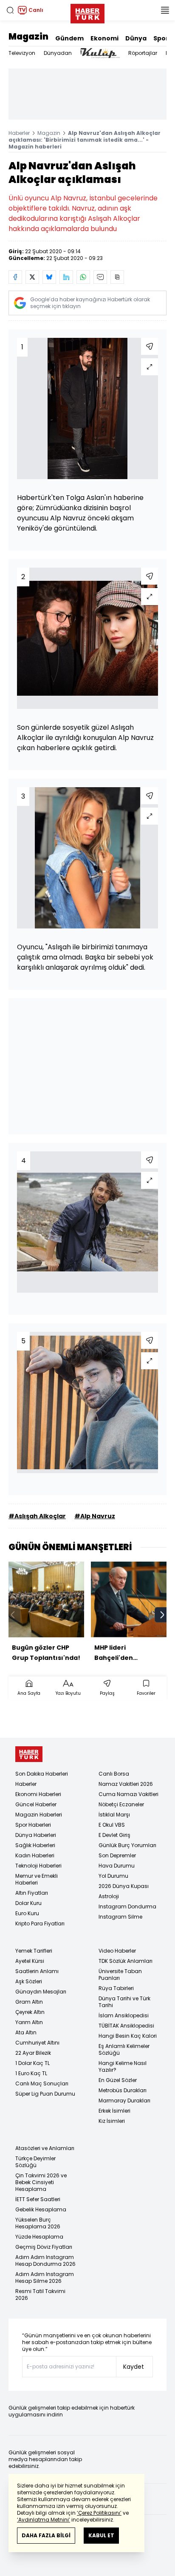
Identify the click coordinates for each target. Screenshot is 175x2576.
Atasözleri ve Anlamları (45, 2148)
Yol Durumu (113, 1876)
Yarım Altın (29, 2022)
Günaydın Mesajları (41, 1992)
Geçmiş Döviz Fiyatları (44, 2247)
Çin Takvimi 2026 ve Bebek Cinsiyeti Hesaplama (41, 2182)
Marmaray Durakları (124, 2100)
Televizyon (22, 53)
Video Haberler (117, 1951)
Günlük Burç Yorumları (127, 1845)
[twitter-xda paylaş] (32, 277)
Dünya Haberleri (36, 1835)
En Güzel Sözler (118, 2080)
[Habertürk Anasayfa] (87, 12)
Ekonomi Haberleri (38, 1794)
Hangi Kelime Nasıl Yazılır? (123, 2066)
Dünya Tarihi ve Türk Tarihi (124, 2002)
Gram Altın (29, 2002)
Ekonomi (104, 38)
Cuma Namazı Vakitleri (128, 1794)
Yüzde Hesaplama (39, 2237)
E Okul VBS (112, 1825)
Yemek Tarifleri (34, 1951)
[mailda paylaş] (100, 277)
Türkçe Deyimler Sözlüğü (35, 2162)
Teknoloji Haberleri (38, 1866)
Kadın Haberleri (35, 1855)
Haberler (19, 133)
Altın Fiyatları (32, 1893)
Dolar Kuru (28, 1903)
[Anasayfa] (29, 1754)
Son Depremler (117, 1855)
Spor (161, 38)
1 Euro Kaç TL (31, 2073)
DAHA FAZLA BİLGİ (46, 2535)
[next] (162, 1615)
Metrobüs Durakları (123, 2090)
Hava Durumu (117, 1866)
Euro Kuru (27, 1913)
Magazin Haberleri (39, 1815)
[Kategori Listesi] (165, 10)
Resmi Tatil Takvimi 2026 (40, 2295)
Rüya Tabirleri (116, 1988)
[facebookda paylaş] (15, 277)
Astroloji (109, 1896)
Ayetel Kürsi (30, 1961)
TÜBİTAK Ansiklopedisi (126, 2026)
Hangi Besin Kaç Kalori (128, 2036)
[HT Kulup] (100, 53)
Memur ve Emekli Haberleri (37, 1879)
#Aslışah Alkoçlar (37, 1516)
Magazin (28, 37)
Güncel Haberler (36, 1804)
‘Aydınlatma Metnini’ (44, 2520)
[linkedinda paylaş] (66, 277)
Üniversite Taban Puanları (120, 1975)
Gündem (69, 38)
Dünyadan (58, 53)
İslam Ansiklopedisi (124, 2015)
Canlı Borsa (114, 1774)
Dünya (136, 38)
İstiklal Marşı (114, 1815)
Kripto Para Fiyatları (40, 1923)
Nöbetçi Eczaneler (121, 1804)
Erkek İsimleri (114, 2111)
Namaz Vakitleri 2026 (126, 1784)
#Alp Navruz (95, 1516)
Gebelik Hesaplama (41, 2209)
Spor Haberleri (33, 1825)
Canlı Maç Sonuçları (42, 2083)
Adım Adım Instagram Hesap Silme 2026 (45, 2278)
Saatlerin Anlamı (37, 1971)
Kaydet (134, 2367)
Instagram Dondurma (127, 1906)
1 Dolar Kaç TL (32, 2063)
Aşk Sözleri (29, 1981)
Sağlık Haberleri (35, 1845)
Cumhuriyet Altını (37, 2043)
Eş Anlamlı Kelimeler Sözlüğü (124, 2049)
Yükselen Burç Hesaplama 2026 (38, 2223)
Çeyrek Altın (30, 2012)
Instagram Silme (120, 1917)
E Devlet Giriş (114, 1835)
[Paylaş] (150, 346)
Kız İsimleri (112, 2121)
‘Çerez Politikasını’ (99, 2513)
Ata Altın (26, 2032)
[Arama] (10, 10)
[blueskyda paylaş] (49, 277)
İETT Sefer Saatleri (38, 2199)
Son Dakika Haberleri (42, 1774)
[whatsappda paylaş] (83, 277)
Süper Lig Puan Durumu (45, 2094)
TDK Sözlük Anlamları (126, 1961)
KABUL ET (101, 2535)
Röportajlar (143, 53)
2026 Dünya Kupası (124, 1886)
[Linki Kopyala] (117, 277)
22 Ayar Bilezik (33, 2053)
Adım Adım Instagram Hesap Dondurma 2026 (45, 2260)
